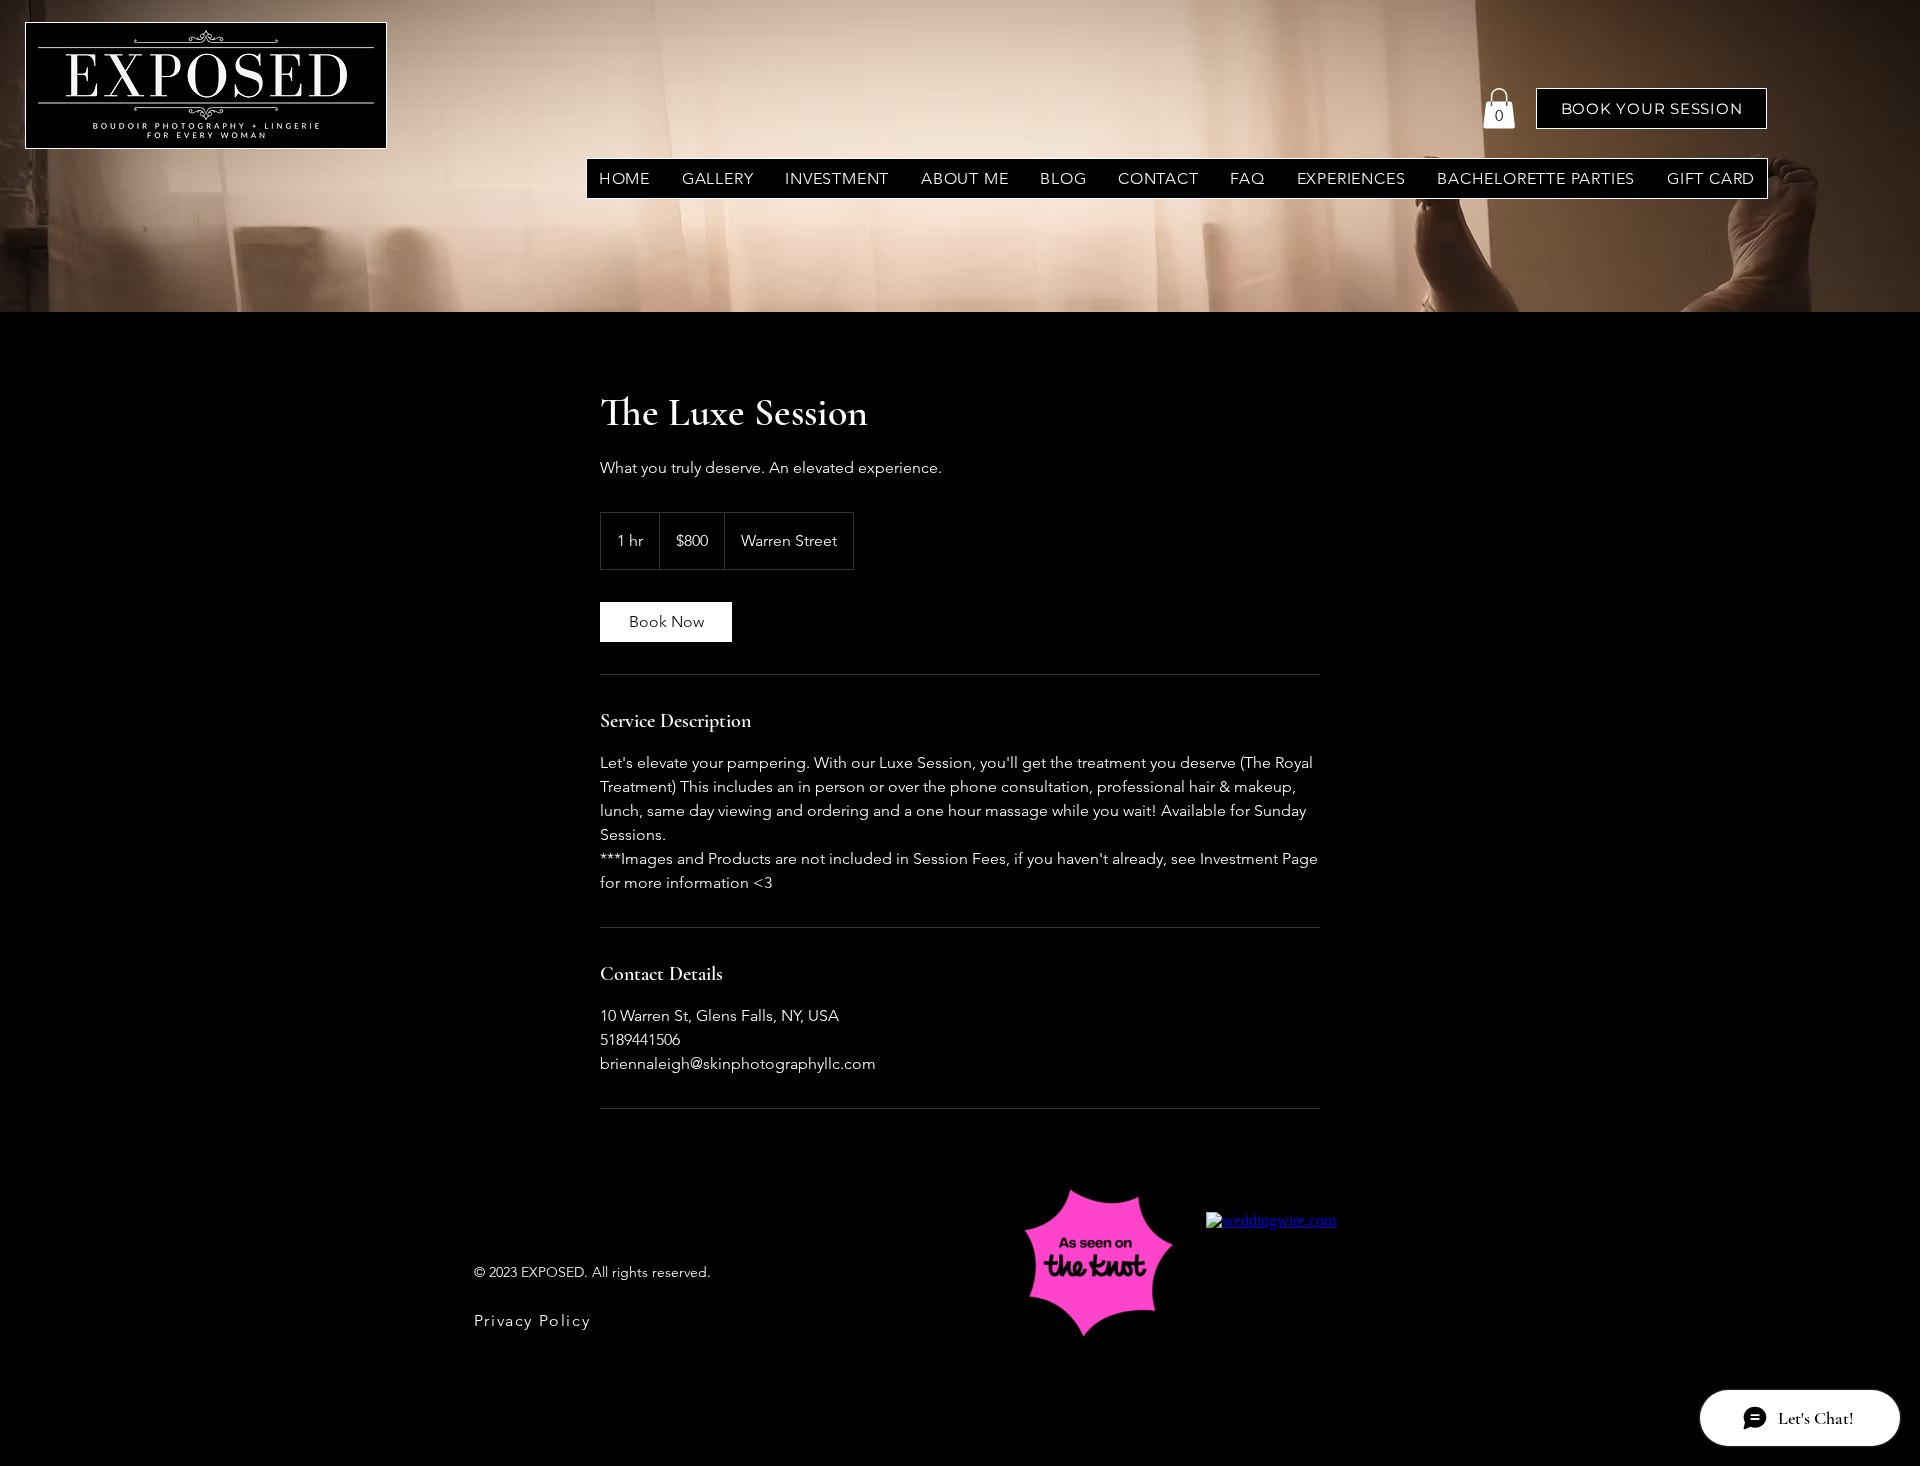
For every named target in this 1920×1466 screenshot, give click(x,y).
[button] (1499, 108)
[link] (666, 622)
